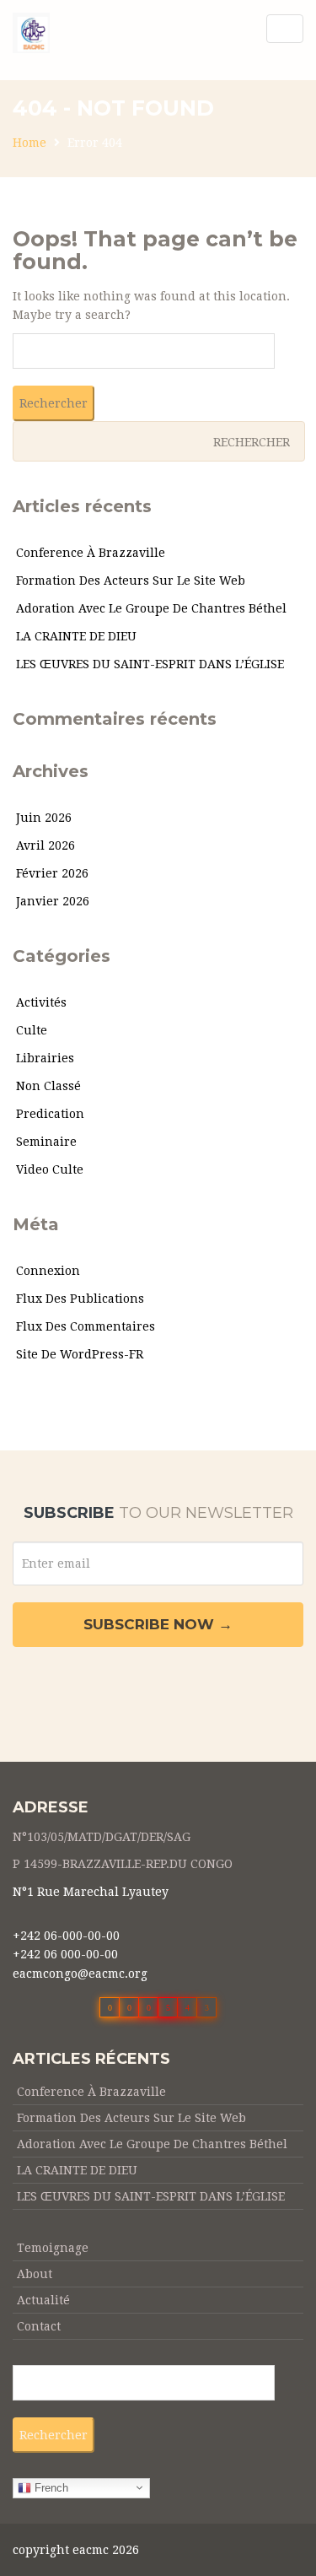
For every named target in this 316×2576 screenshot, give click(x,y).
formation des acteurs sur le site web (131, 581)
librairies (45, 1058)
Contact (39, 2326)
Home (29, 143)
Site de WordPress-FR (80, 1354)
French (50, 2487)
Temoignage (53, 2248)
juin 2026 (44, 818)
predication (50, 1114)
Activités (41, 1002)
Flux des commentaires (86, 1326)
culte (32, 1030)
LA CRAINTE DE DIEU (76, 636)
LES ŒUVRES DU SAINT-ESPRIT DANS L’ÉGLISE (150, 664)
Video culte (50, 1169)
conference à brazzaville (91, 553)
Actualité (43, 2300)
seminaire (46, 1142)
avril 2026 (46, 845)
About (35, 2274)
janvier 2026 (53, 901)
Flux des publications (80, 1299)
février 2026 (52, 873)
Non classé (48, 1086)
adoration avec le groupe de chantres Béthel (151, 608)
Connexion (48, 1271)
